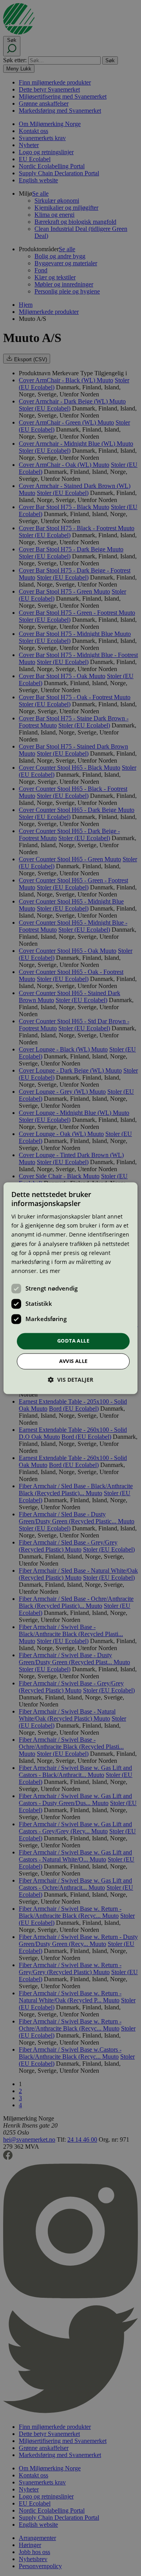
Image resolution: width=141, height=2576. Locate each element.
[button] (70, 1380)
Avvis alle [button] (73, 1361)
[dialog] (70, 1288)
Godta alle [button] (73, 1341)
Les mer (50, 1271)
